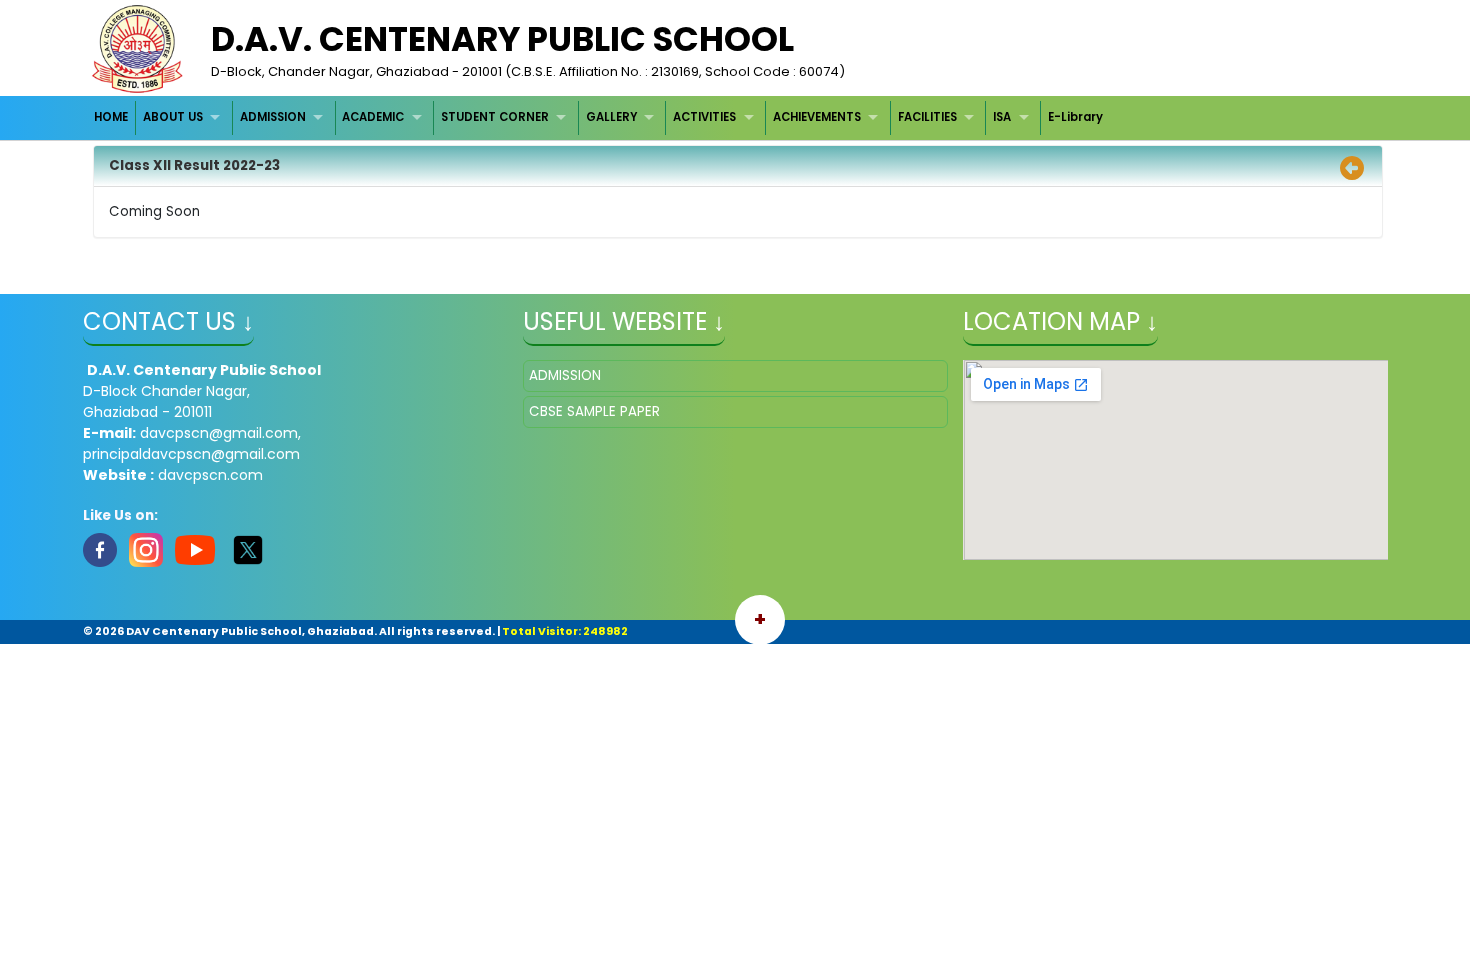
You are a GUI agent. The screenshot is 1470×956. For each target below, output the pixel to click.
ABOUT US (173, 117)
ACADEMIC (373, 117)
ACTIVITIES (704, 117)
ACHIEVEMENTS (817, 117)
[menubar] (599, 117)
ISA (1002, 117)
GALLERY (611, 117)
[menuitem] (112, 117)
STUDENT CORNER (495, 117)
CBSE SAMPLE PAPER (594, 411)
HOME (111, 117)
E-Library (1075, 117)
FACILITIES (927, 117)
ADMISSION (273, 117)
